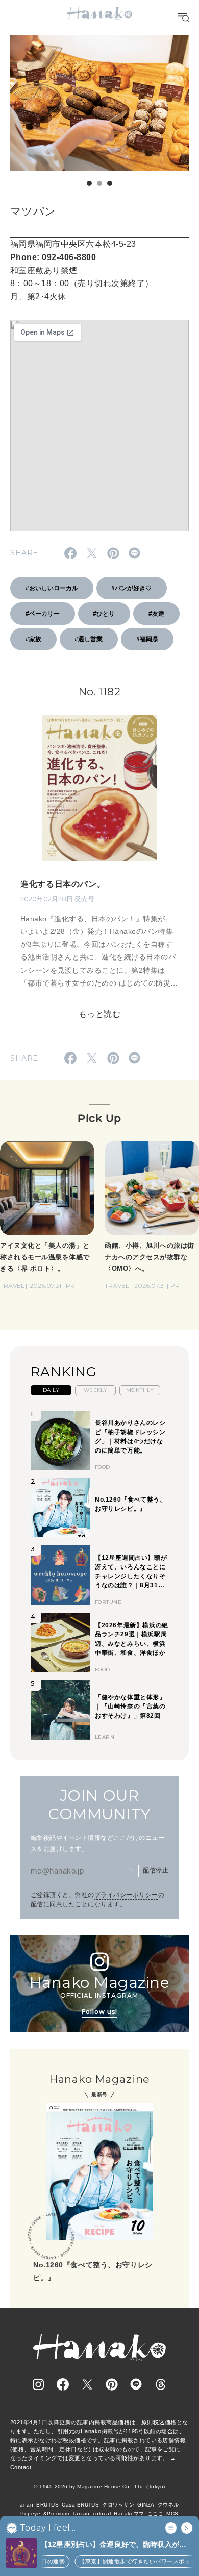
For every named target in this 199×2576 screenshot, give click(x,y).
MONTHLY (140, 1390)
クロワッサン (118, 2505)
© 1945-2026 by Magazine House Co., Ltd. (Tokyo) (99, 2486)
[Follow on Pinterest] (112, 2384)
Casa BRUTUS (80, 2505)
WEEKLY (96, 1390)
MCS (172, 2513)
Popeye (30, 2513)
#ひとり (104, 614)
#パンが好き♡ (131, 588)
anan (27, 2505)
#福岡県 (147, 639)
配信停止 (156, 1870)
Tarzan (81, 2513)
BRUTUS (47, 2505)
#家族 (33, 639)
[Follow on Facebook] (63, 2384)
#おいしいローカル (52, 588)
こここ (155, 2513)
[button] (89, 183)
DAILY (51, 1390)
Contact (21, 2467)
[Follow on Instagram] (38, 2384)
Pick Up (99, 1118)
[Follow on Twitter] (87, 2384)
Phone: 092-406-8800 (53, 257)
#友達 (156, 614)
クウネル (168, 2505)
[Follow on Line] (136, 2384)
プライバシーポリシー (126, 1895)
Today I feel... (48, 2528)
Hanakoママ (129, 2513)
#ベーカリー (43, 614)
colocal (102, 2513)
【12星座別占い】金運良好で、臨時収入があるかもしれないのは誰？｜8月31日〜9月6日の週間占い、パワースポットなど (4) (116, 2545)
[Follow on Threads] (161, 2384)
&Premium (56, 2513)
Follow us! (99, 2012)
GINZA (146, 2505)
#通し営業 (89, 639)
